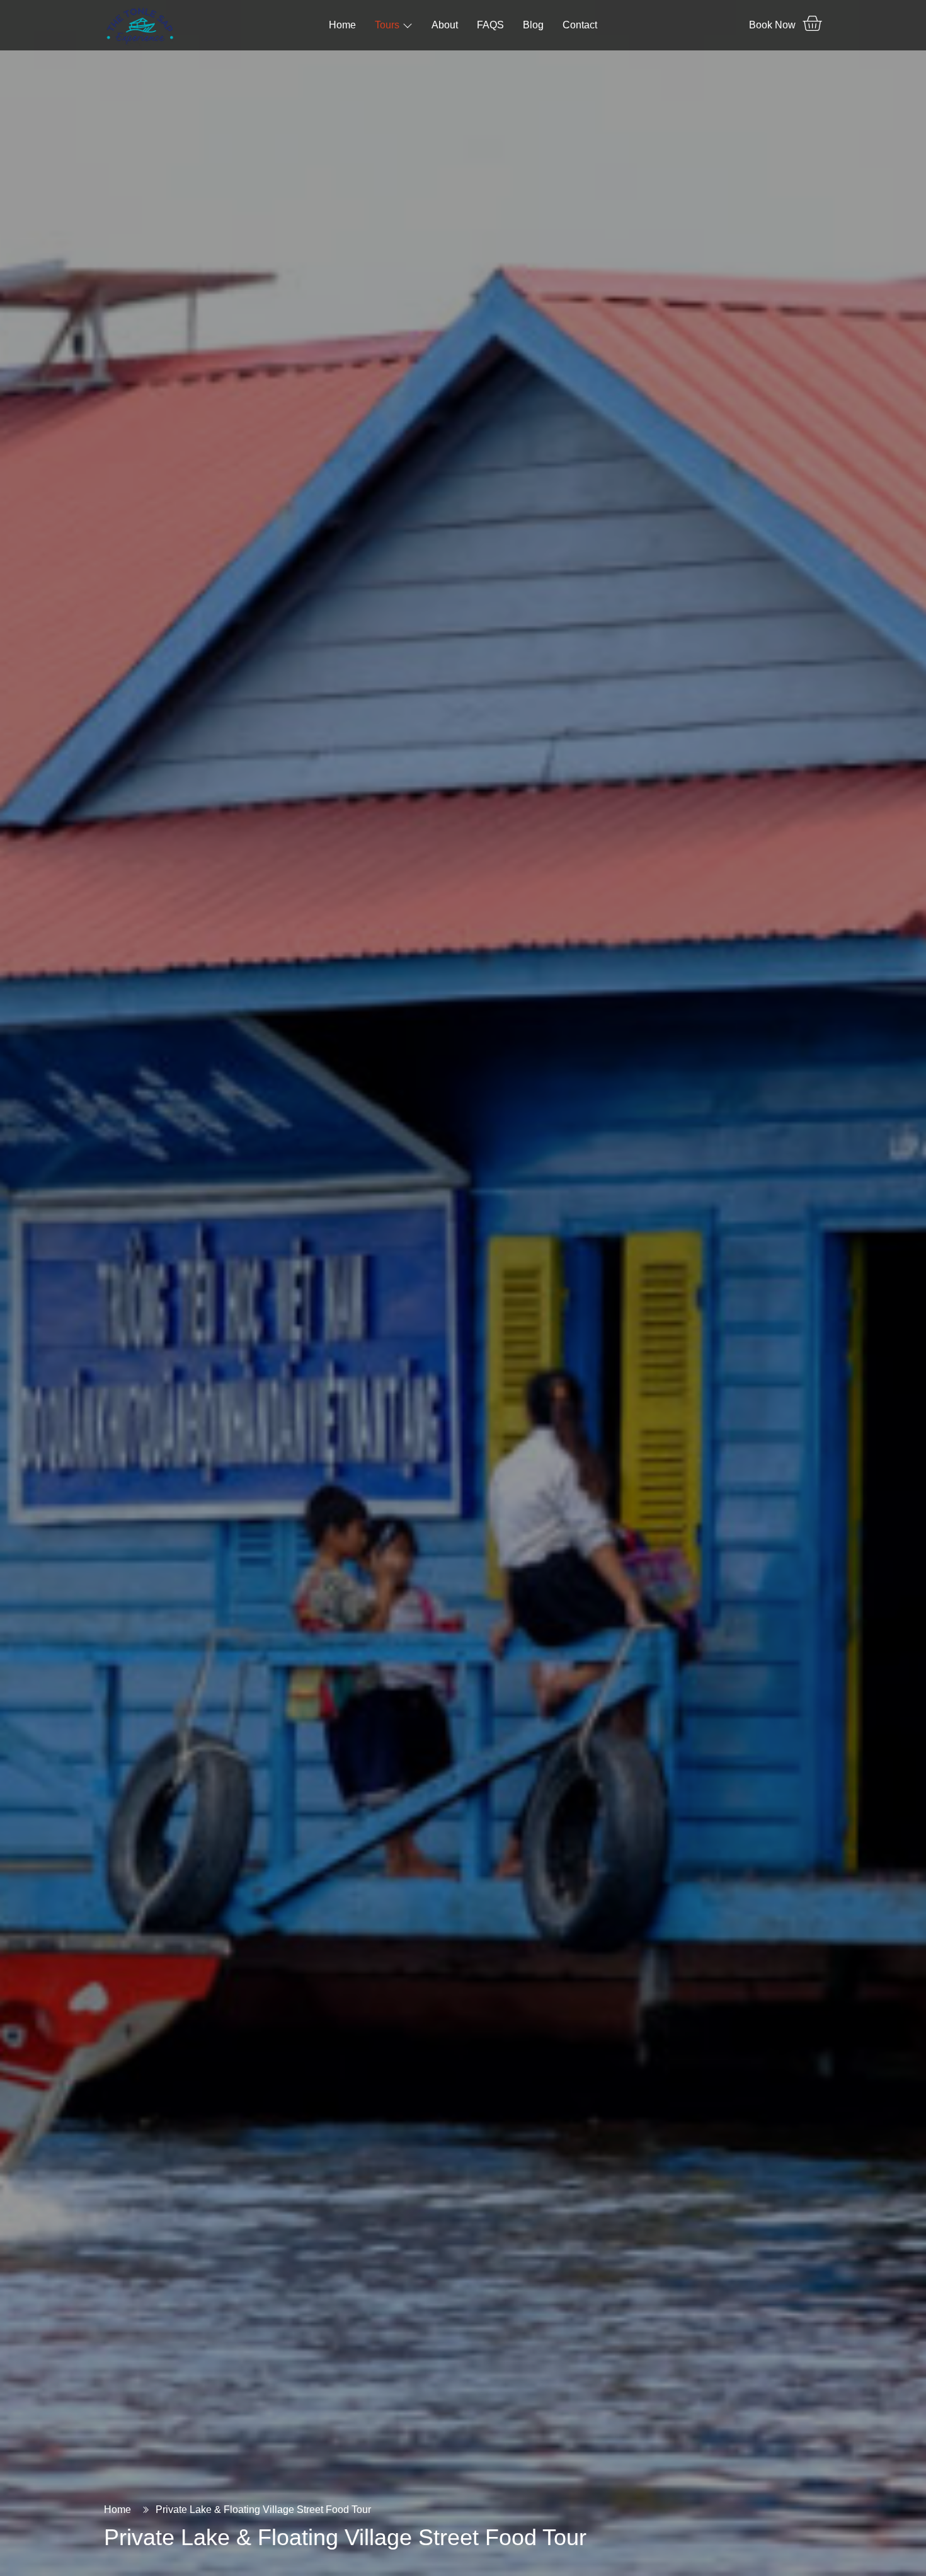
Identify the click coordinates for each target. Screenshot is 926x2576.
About (445, 25)
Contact (580, 25)
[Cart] (812, 23)
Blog (533, 25)
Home (342, 25)
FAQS (490, 25)
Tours (387, 25)
